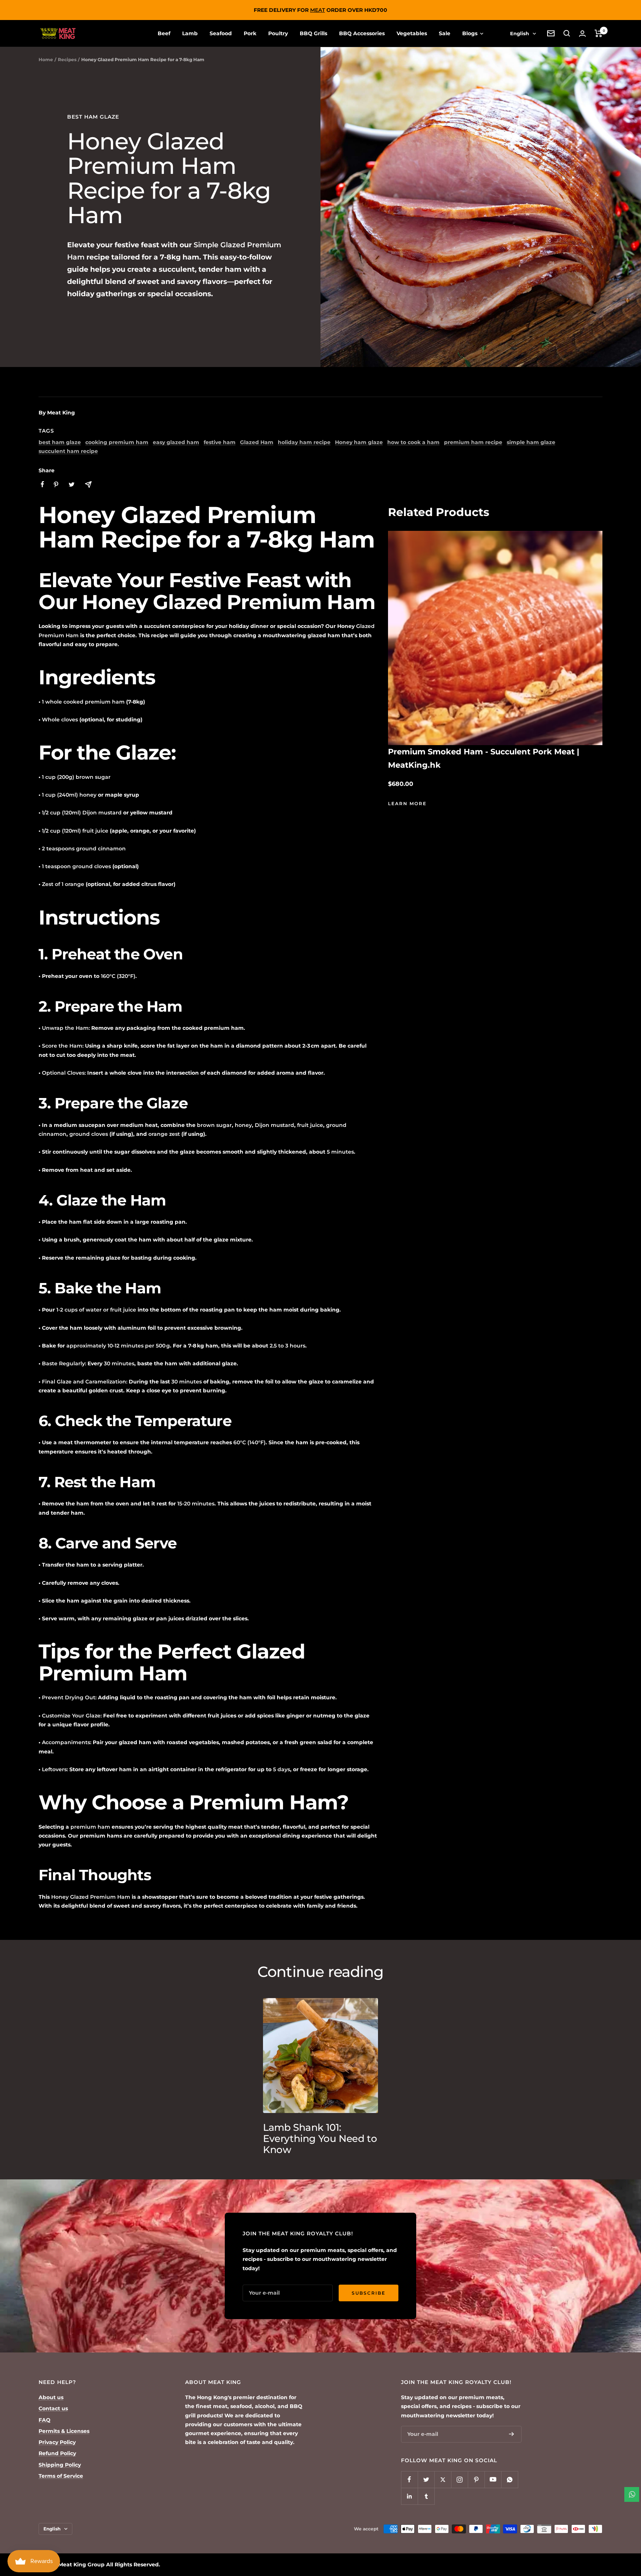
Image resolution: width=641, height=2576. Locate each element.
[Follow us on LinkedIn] (409, 2496)
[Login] (582, 34)
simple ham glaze (531, 442)
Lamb (190, 33)
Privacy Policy (57, 2442)
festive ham (220, 442)
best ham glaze (93, 117)
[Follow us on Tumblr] (426, 2496)
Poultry (278, 33)
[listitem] (42, 484)
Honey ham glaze (359, 442)
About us (51, 2397)
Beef (164, 33)
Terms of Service (61, 2476)
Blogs (471, 33)
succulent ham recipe (68, 451)
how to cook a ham (413, 442)
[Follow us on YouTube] (493, 2479)
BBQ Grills (313, 33)
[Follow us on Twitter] (426, 2479)
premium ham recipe (473, 442)
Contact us (53, 2408)
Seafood (221, 33)
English (520, 33)
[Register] (512, 2434)
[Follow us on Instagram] (459, 2479)
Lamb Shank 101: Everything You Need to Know (320, 2139)
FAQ (45, 2420)
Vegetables (412, 33)
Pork (250, 33)
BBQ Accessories (362, 33)
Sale (445, 33)
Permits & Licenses (64, 2431)
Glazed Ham (257, 442)
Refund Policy (57, 2453)
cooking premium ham (117, 442)
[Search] (567, 33)
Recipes (67, 59)
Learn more (407, 803)
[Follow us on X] (443, 2479)
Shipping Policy (60, 2465)
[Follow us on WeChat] (509, 2479)
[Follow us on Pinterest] (476, 2479)
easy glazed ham (176, 442)
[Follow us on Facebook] (409, 2479)
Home (46, 59)
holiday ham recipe (304, 442)
